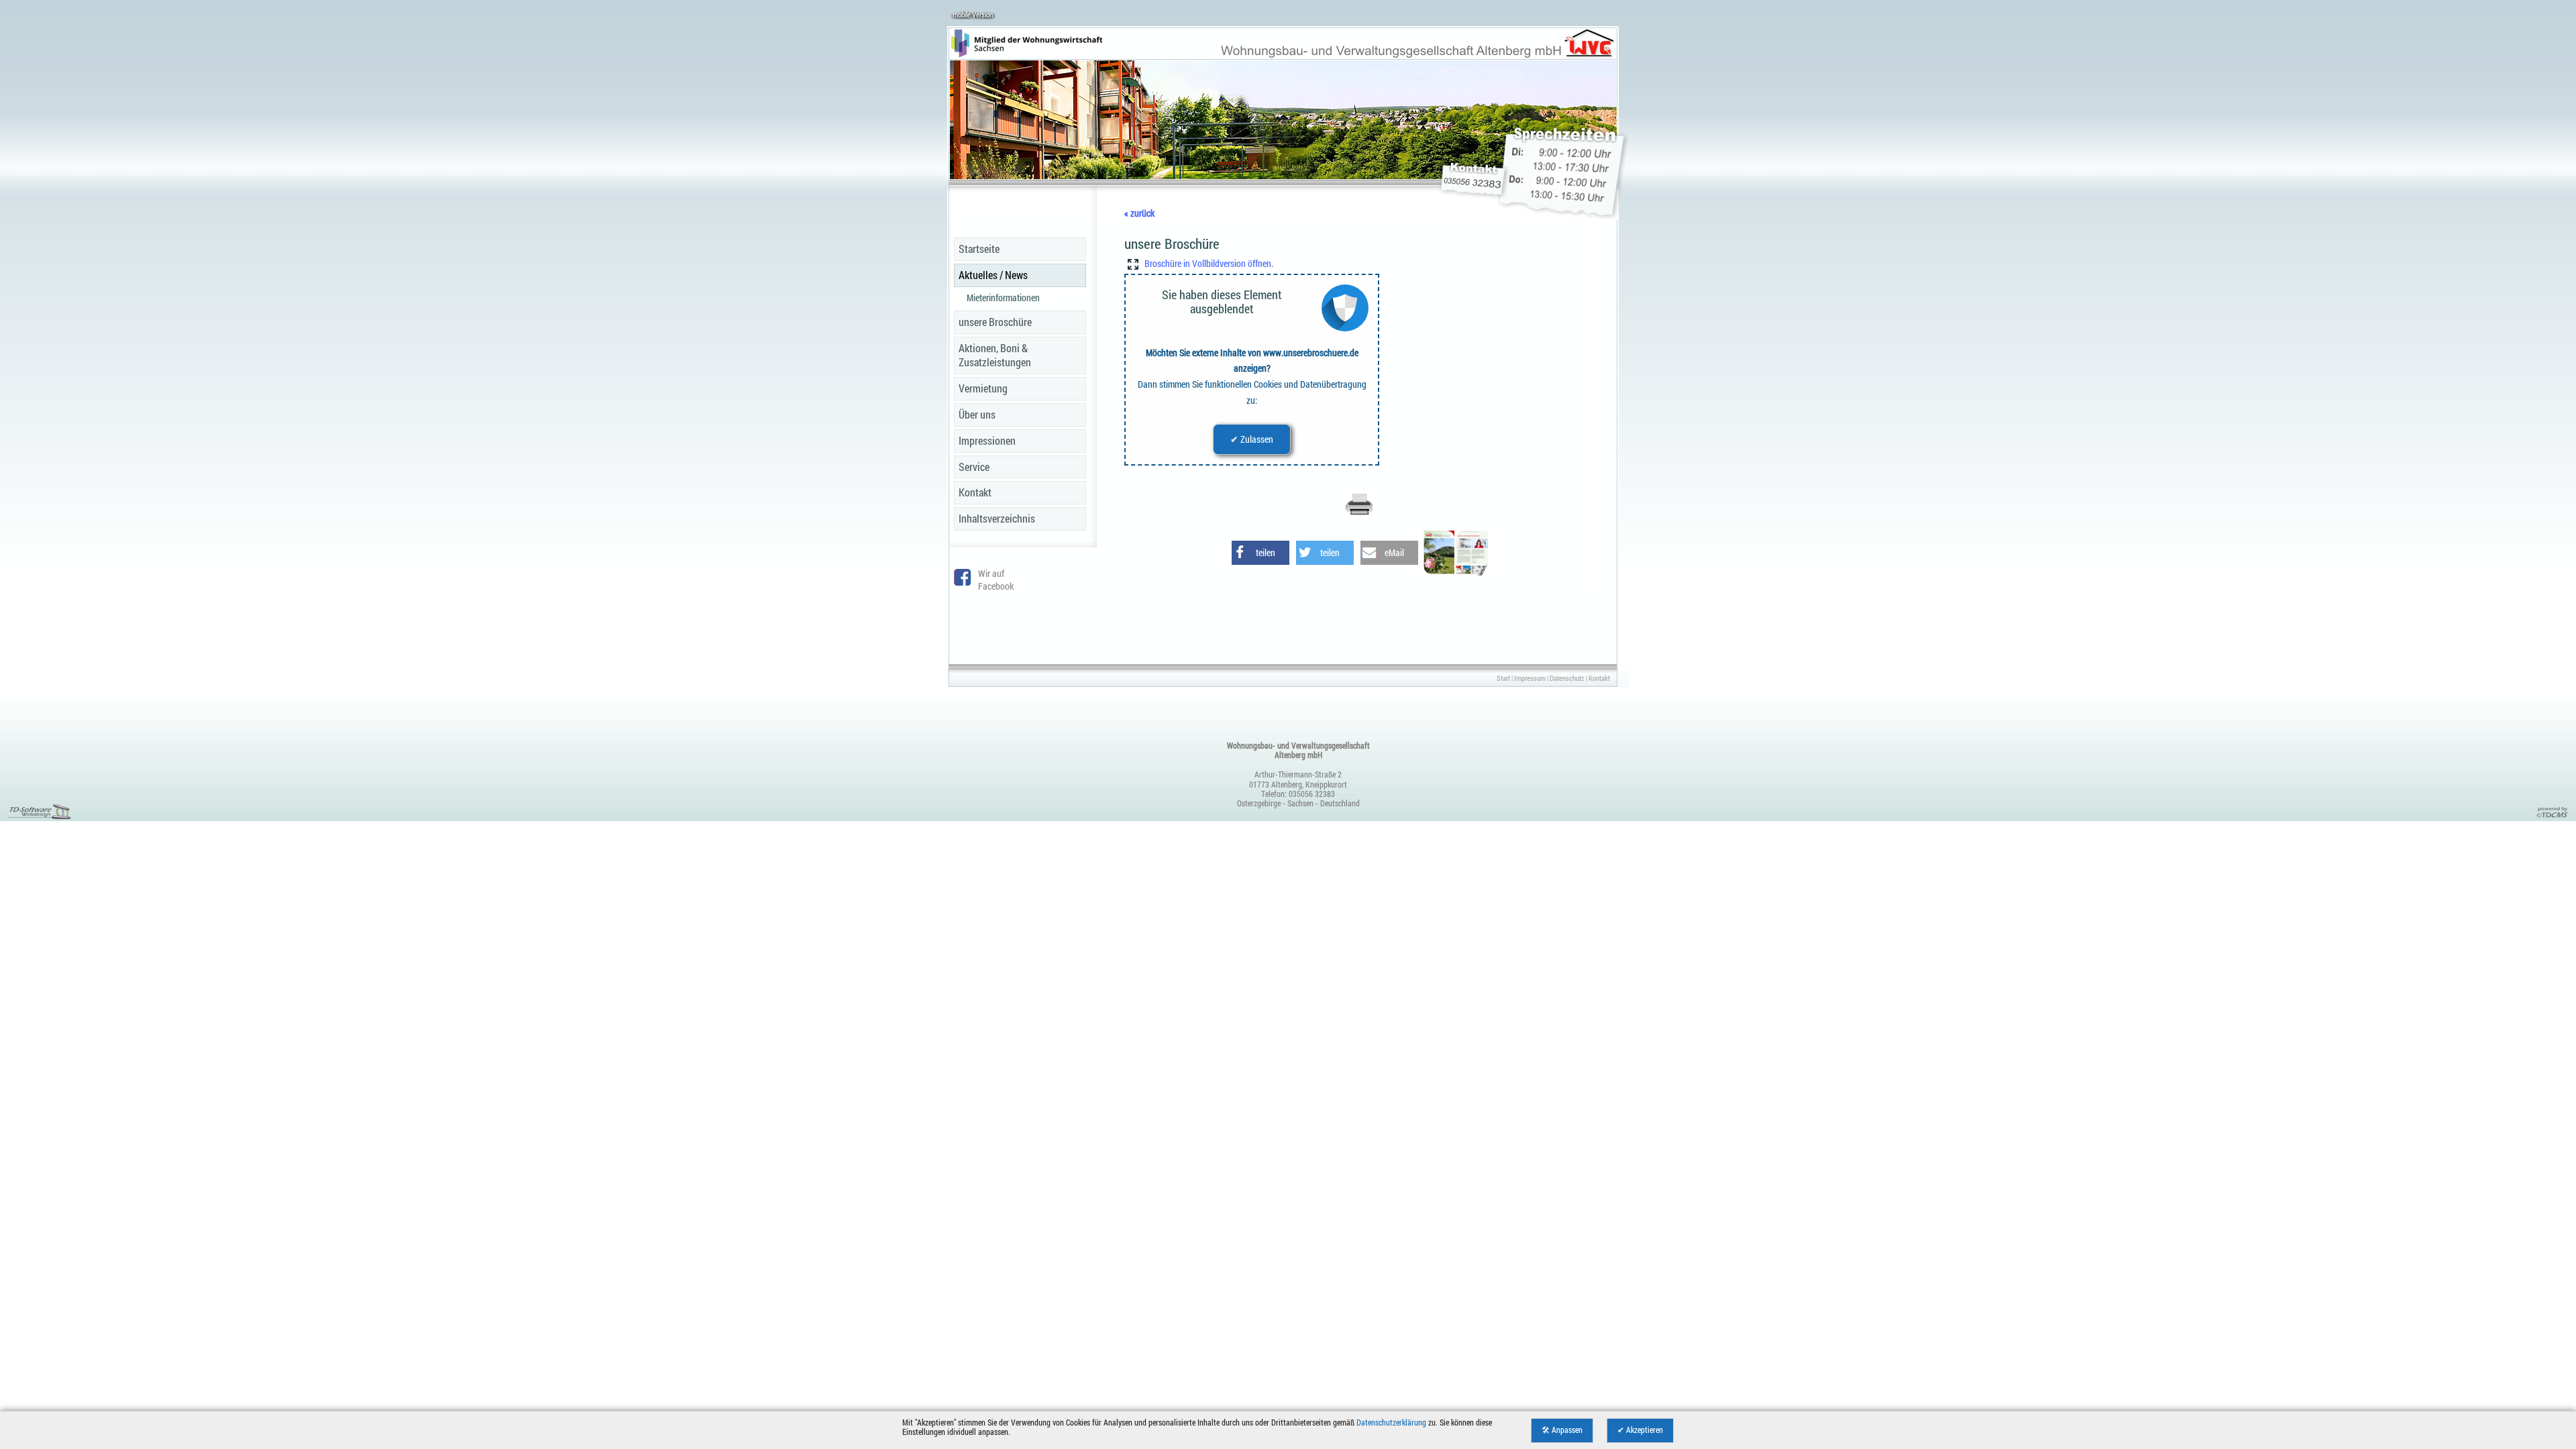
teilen (1266, 552)
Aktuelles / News (993, 275)
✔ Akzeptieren (1640, 1430)
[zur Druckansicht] (1359, 513)
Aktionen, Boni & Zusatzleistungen (995, 355)
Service (974, 467)
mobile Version (973, 14)
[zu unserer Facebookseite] (963, 582)
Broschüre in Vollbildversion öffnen (1208, 263)
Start (1503, 678)
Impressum (1530, 678)
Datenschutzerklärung (1391, 1423)
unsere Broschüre (995, 322)
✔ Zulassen (1252, 439)
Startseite (979, 249)
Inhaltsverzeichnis (997, 518)
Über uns (977, 414)
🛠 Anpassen (1562, 1430)
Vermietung (983, 388)
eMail (1394, 552)
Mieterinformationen (1003, 298)
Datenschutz (1567, 678)
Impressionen (987, 440)
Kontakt (975, 492)
